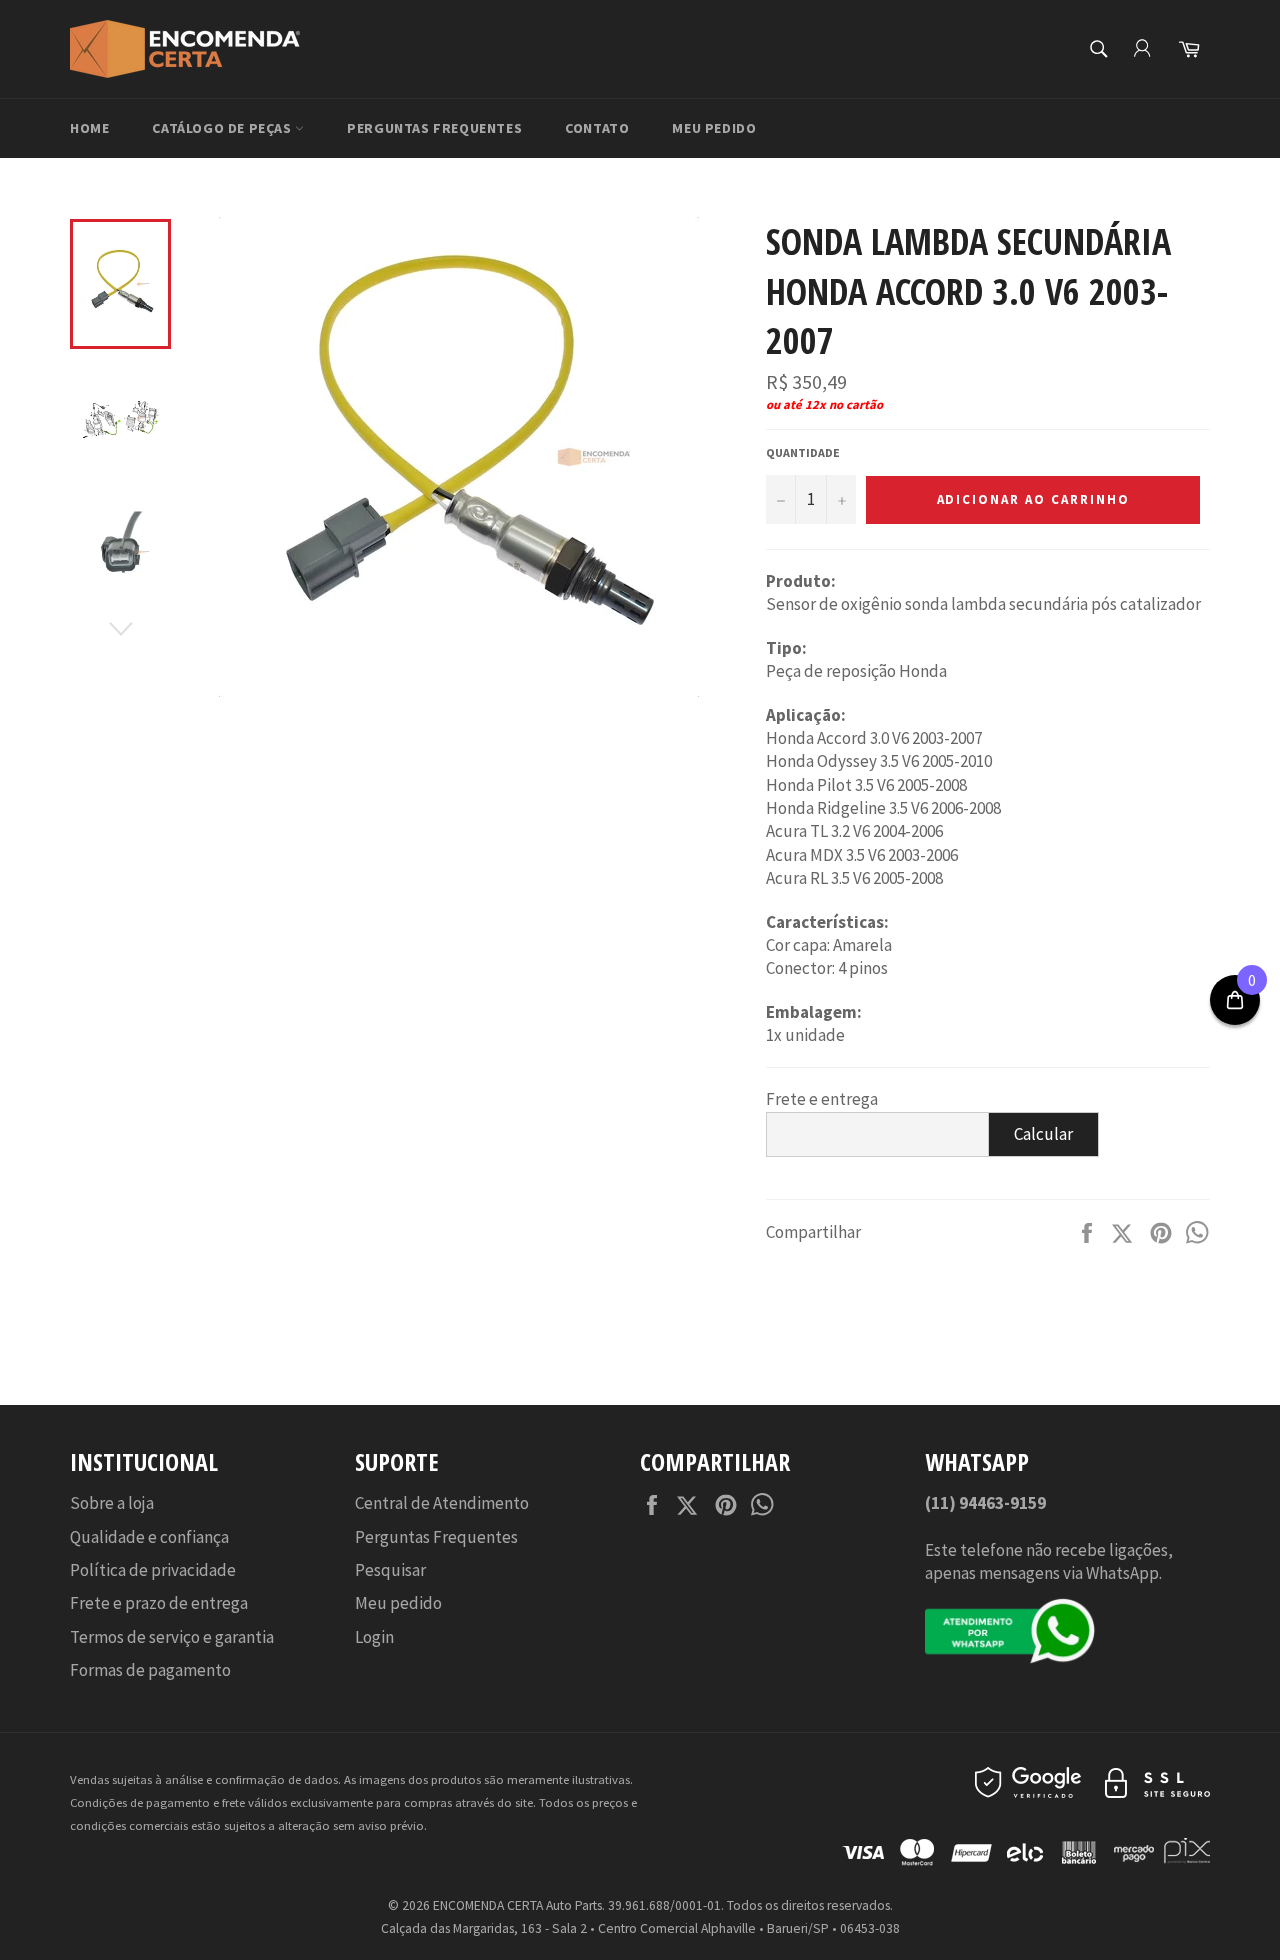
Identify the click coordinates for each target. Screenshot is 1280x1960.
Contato (597, 128)
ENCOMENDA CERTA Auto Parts (517, 1905)
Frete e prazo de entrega (159, 1603)
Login (374, 1637)
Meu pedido (714, 128)
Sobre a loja (112, 1503)
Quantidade (803, 452)
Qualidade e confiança (149, 1537)
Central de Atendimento (442, 1503)
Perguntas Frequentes (434, 128)
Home (89, 128)
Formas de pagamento (150, 1670)
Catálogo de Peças (223, 128)
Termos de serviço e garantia (172, 1637)
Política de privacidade (153, 1570)
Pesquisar (390, 1570)
